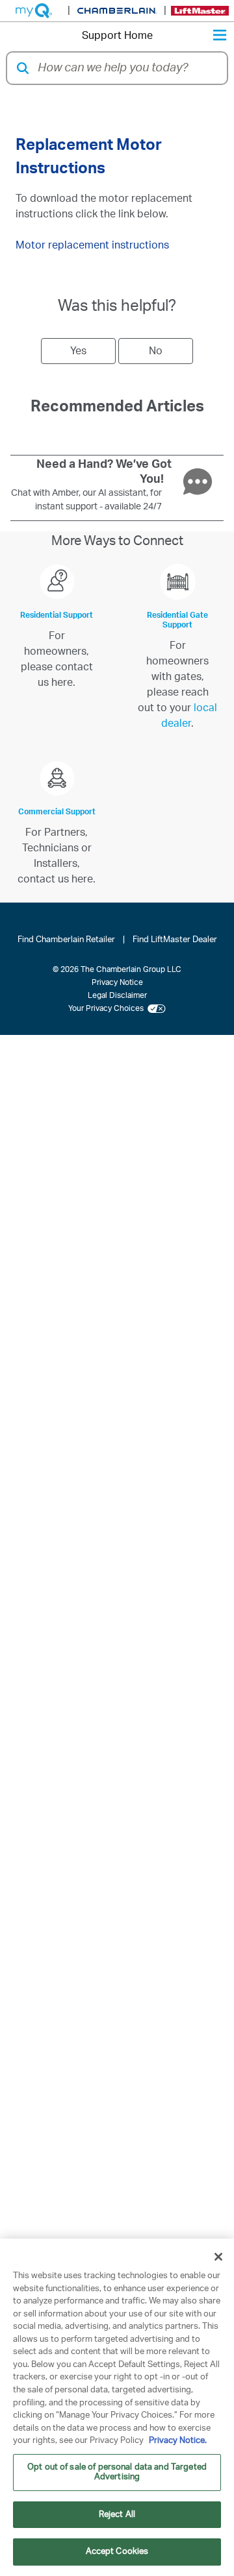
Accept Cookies (117, 2552)
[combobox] (128, 68)
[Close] (218, 2257)
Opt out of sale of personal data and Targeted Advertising (117, 2473)
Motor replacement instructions (92, 245)
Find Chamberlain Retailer (66, 940)
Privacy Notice (117, 982)
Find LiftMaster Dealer (175, 940)
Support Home (117, 36)
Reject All (117, 2515)
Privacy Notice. (178, 2441)
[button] (23, 68)
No (156, 351)
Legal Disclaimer (117, 995)
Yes (78, 351)
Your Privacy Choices (108, 1008)
